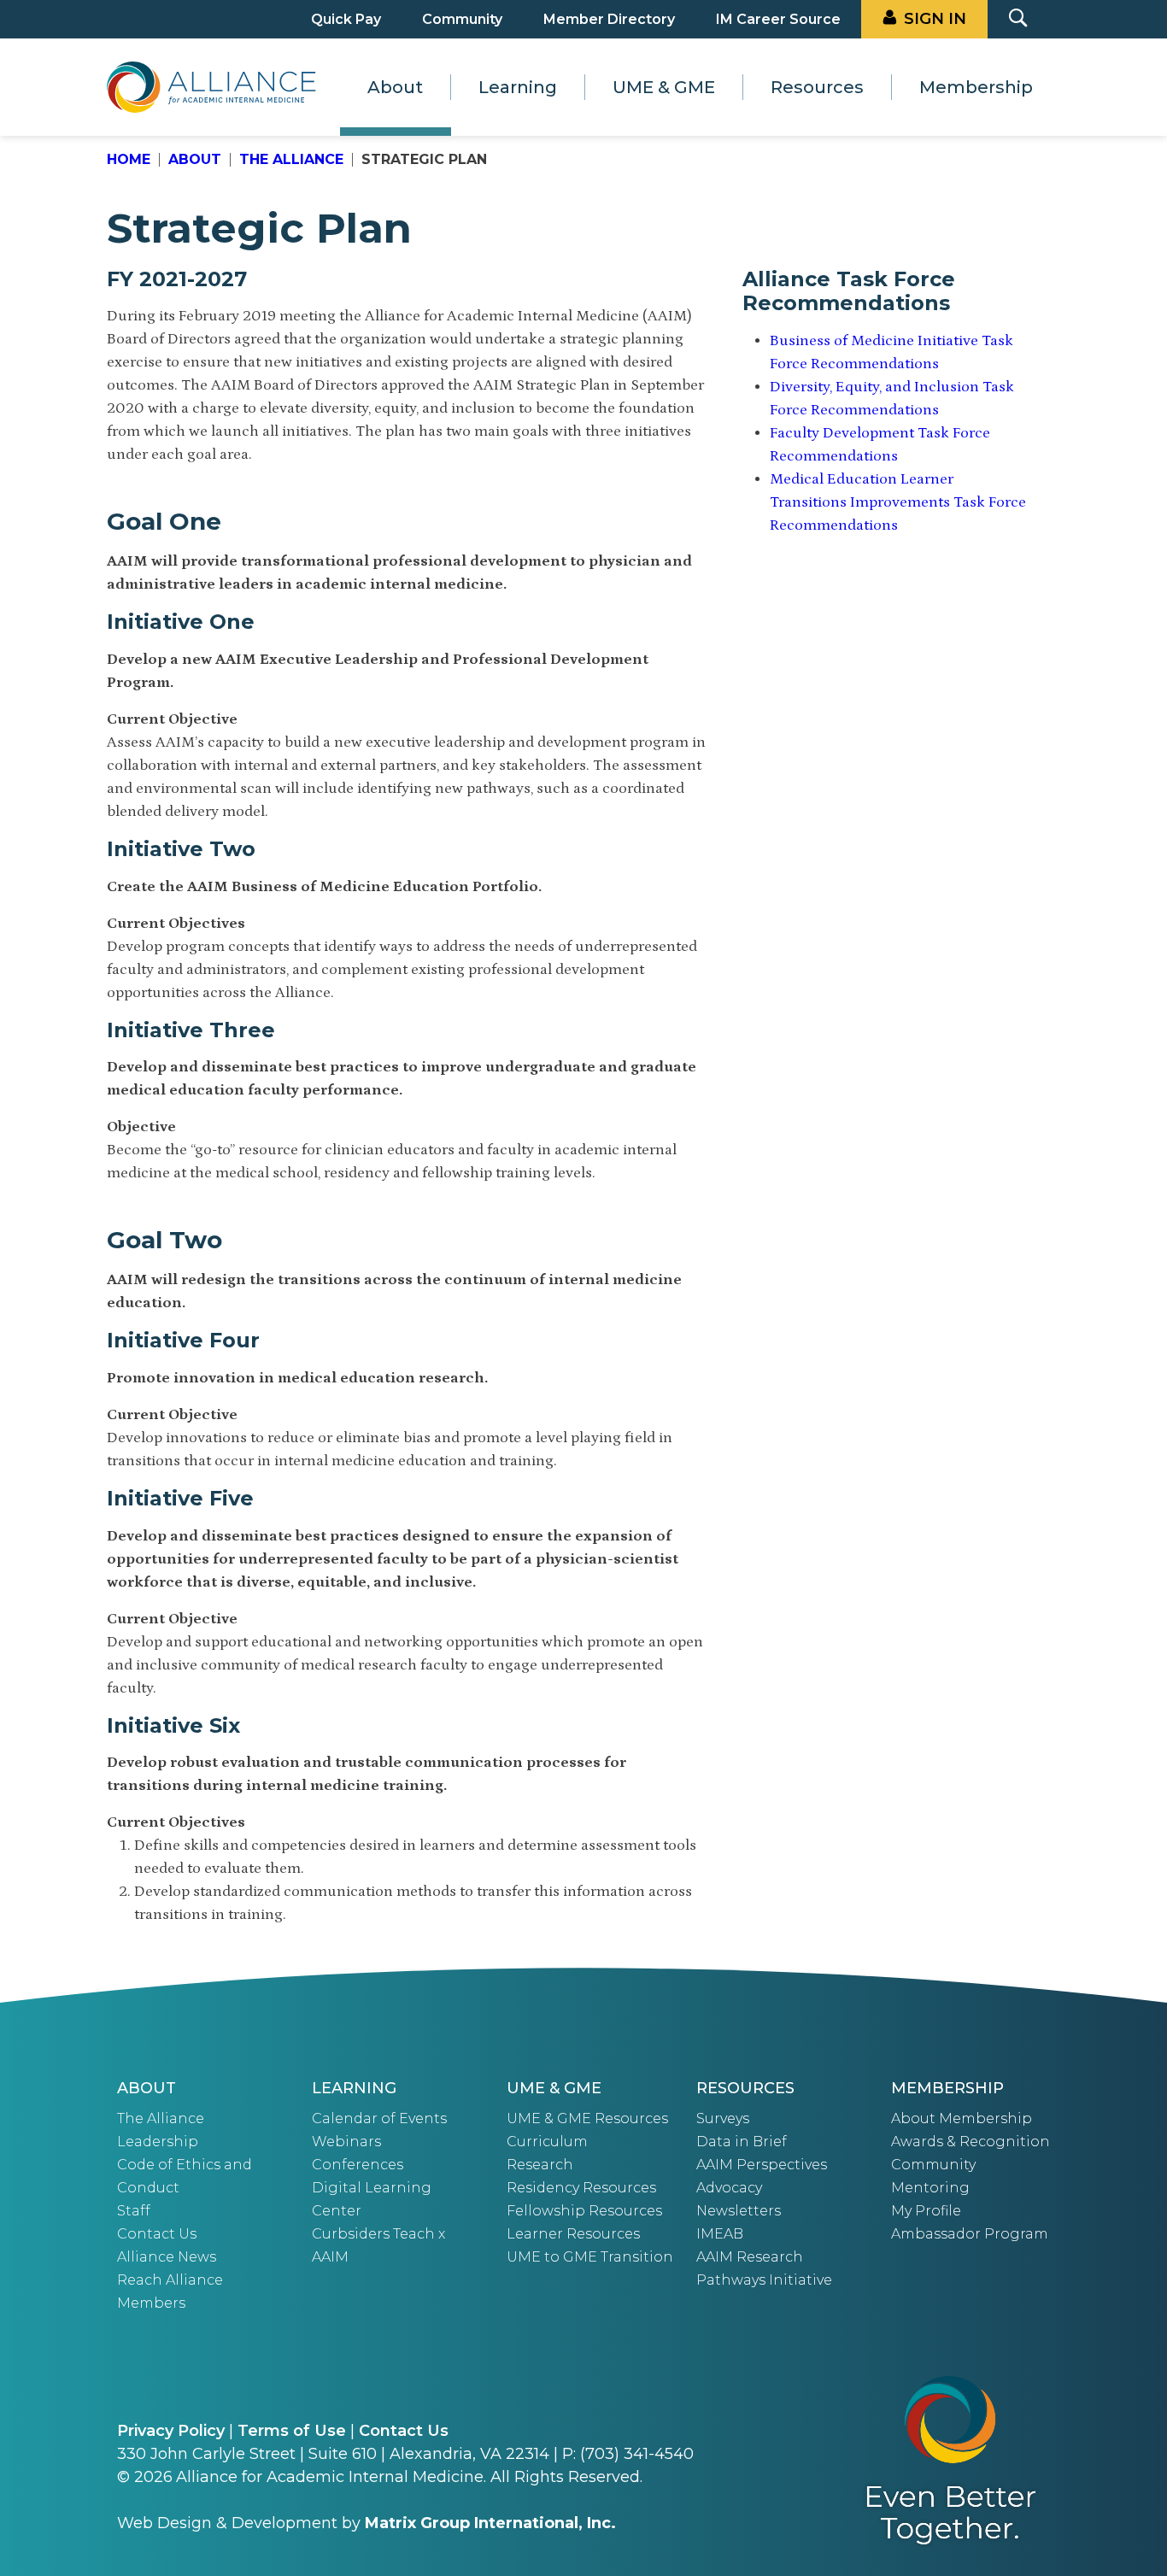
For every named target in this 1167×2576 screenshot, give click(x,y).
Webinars (346, 2142)
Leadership (158, 2142)
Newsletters (739, 2211)
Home (129, 159)
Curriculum (547, 2142)
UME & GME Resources (587, 2118)
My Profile (926, 2211)
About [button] (395, 87)
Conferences (358, 2165)
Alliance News (167, 2257)
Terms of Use (292, 2431)
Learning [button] (518, 87)
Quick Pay (346, 19)
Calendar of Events (379, 2118)
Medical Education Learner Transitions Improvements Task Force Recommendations (898, 502)
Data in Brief (742, 2142)
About (195, 159)
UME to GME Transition (590, 2257)
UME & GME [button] (664, 87)
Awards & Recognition (971, 2142)
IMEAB (720, 2234)
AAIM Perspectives (762, 2165)
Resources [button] (817, 87)
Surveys (723, 2118)
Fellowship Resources (584, 2211)
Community (462, 19)
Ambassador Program (970, 2234)
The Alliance (291, 159)
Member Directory (609, 19)
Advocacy (729, 2188)
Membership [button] (976, 87)
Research (540, 2165)
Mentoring (930, 2188)
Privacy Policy (171, 2431)
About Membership (962, 2118)
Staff (134, 2211)
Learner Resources (573, 2234)
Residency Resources (581, 2188)
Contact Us (157, 2234)
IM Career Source (778, 19)
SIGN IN (935, 19)
